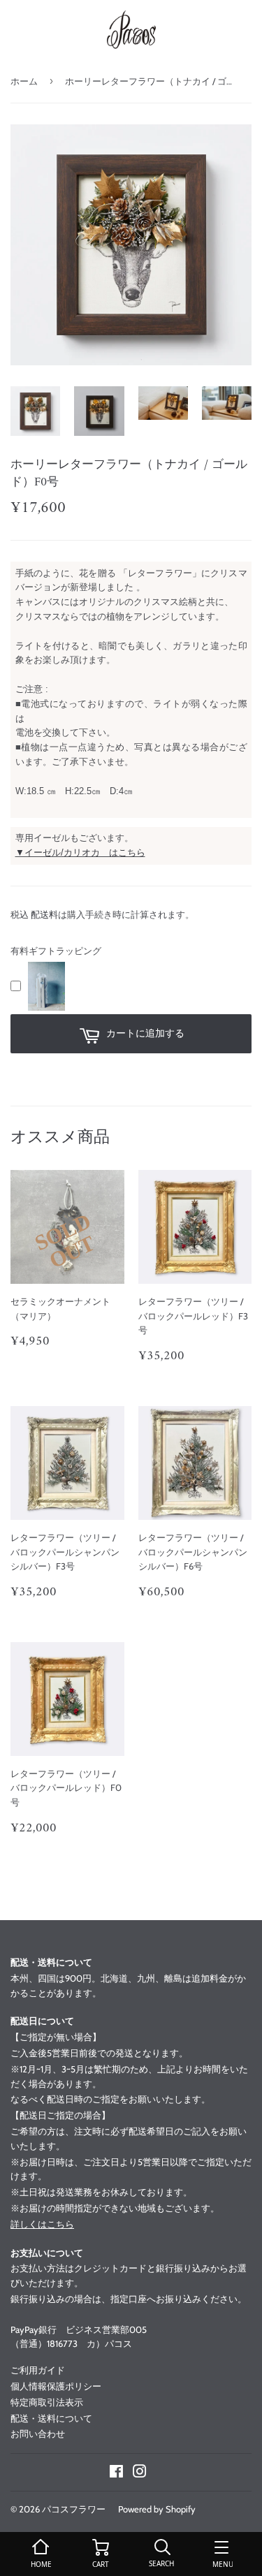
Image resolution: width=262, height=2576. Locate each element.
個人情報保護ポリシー (56, 2386)
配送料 (44, 914)
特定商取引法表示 (47, 2402)
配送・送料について (51, 2418)
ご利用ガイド (38, 2370)
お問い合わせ (38, 2434)
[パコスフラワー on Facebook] (116, 2473)
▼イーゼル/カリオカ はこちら (80, 852)
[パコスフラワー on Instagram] (140, 2473)
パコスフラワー (74, 2509)
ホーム (24, 81)
